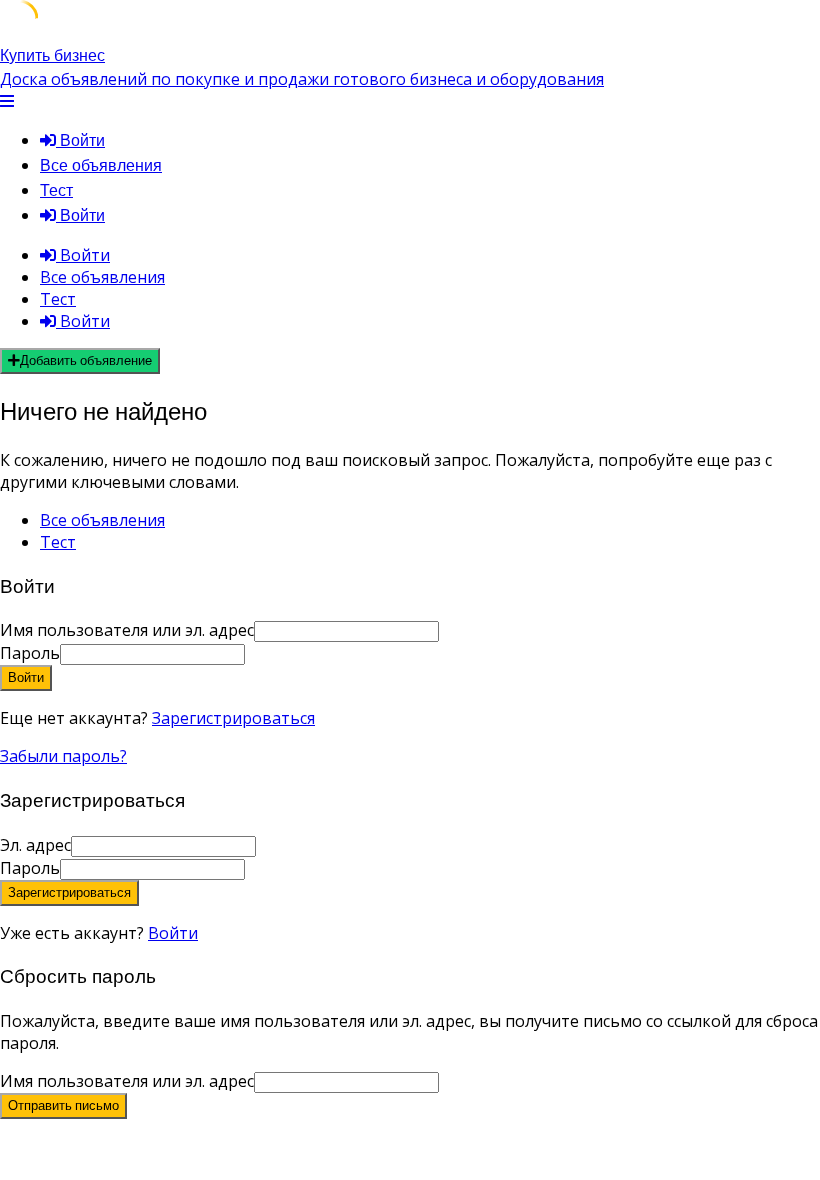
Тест (56, 190)
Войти (173, 933)
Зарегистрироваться (233, 718)
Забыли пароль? (63, 756)
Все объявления (101, 165)
